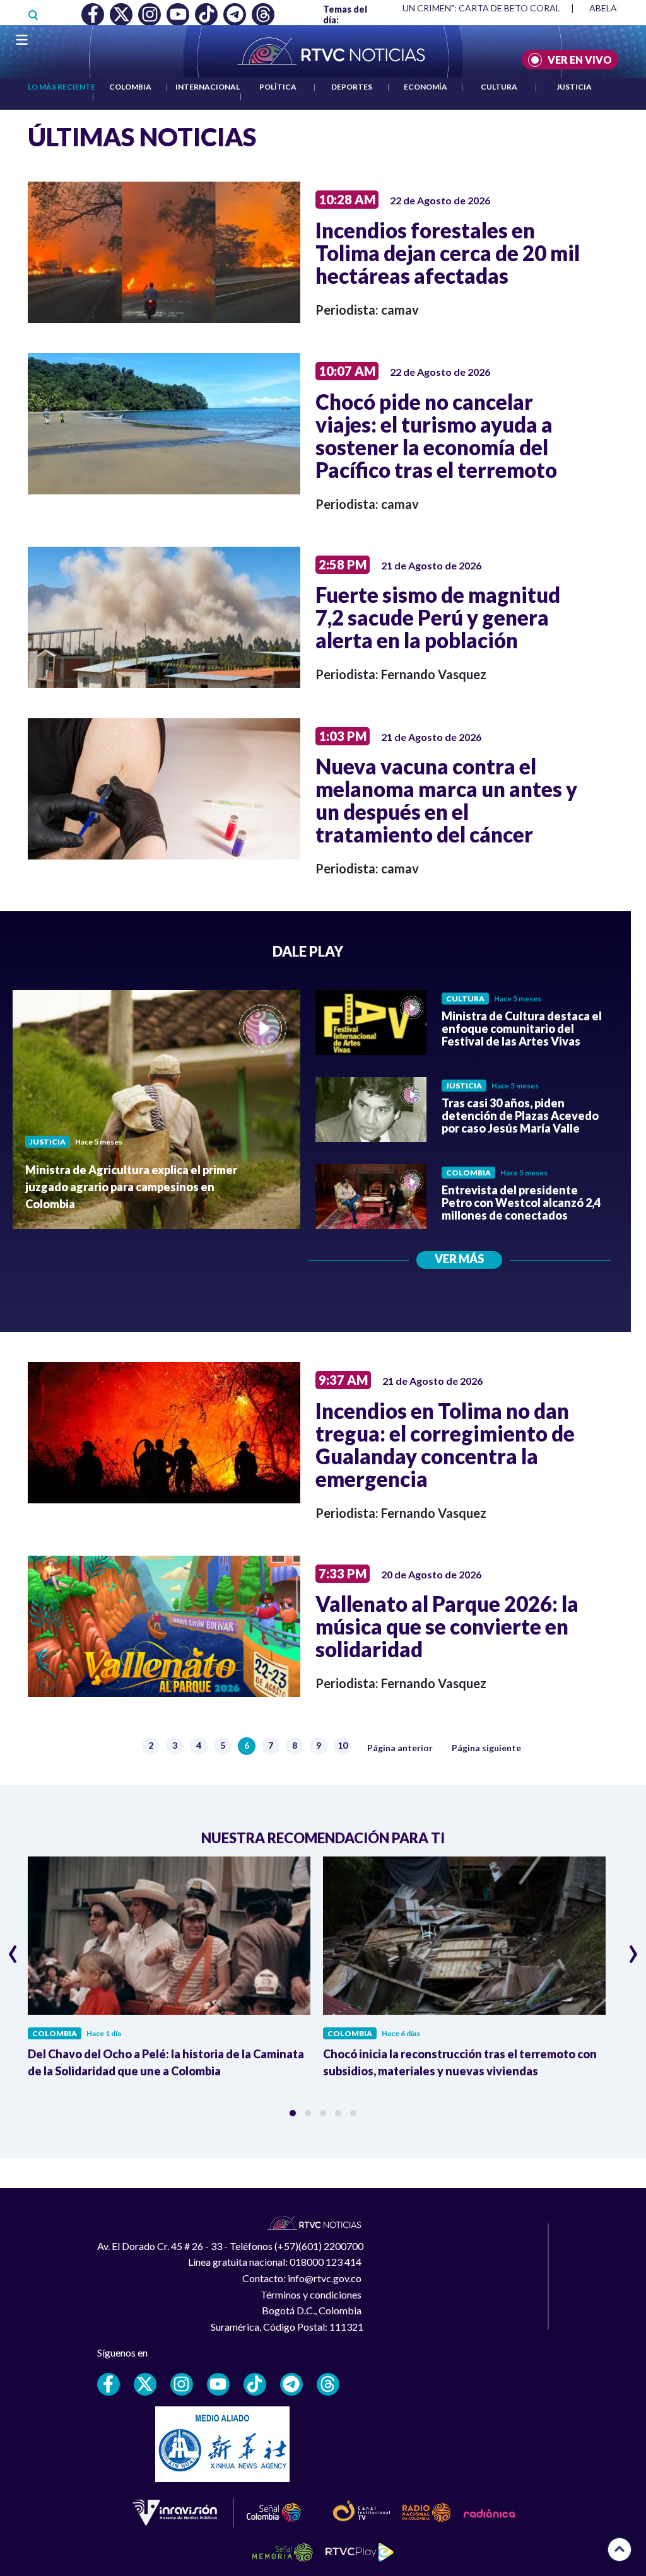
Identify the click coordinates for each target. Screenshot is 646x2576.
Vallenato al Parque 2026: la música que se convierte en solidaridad (447, 1626)
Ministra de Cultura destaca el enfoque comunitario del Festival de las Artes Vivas (522, 1029)
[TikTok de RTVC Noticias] (255, 2384)
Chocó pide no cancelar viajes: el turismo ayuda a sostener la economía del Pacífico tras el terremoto (436, 436)
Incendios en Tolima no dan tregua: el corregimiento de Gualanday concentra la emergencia (445, 1445)
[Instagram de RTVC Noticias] (182, 2384)
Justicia (574, 87)
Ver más (459, 1259)
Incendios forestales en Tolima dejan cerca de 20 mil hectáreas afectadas (448, 253)
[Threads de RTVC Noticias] (328, 2384)
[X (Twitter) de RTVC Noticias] (145, 2384)
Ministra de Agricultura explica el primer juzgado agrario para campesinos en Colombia (131, 1187)
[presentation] (13, 1949)
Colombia (130, 87)
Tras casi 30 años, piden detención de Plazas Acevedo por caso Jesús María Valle (520, 1116)
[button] (293, 2113)
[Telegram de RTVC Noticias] (291, 2384)
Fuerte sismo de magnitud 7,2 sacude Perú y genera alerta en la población (438, 617)
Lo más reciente (62, 87)
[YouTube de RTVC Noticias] (218, 2384)
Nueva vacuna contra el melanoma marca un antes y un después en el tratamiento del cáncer (446, 800)
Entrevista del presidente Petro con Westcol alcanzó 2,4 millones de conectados (521, 1203)
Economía (426, 87)
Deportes (352, 87)
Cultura (499, 87)
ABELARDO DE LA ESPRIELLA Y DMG (447, 8)
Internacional (208, 87)
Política (278, 87)
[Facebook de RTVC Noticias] (109, 2384)
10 (344, 1746)
